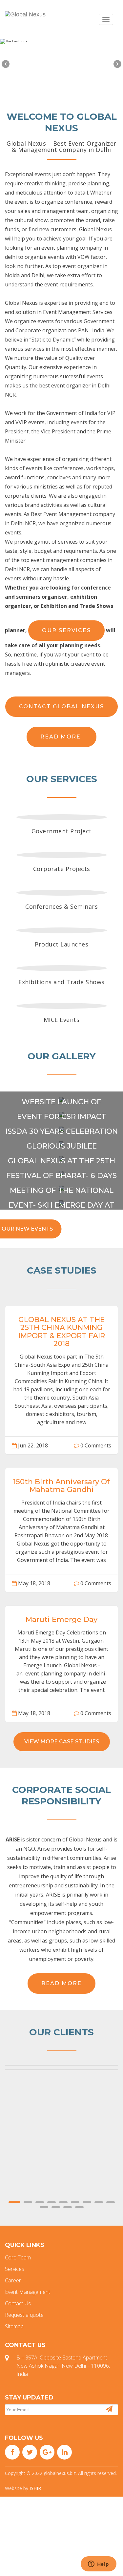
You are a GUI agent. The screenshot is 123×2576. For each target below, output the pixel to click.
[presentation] (6, 64)
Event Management (28, 2292)
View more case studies (62, 1742)
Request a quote (24, 2315)
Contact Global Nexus (61, 706)
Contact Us (18, 2303)
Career (13, 2280)
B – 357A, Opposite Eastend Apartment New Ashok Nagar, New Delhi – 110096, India (63, 2366)
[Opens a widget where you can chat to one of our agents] (98, 2565)
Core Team (18, 2257)
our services (66, 630)
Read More (61, 737)
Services (15, 2269)
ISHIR (35, 2488)
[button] (14, 2202)
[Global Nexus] (25, 14)
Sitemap (14, 2326)
